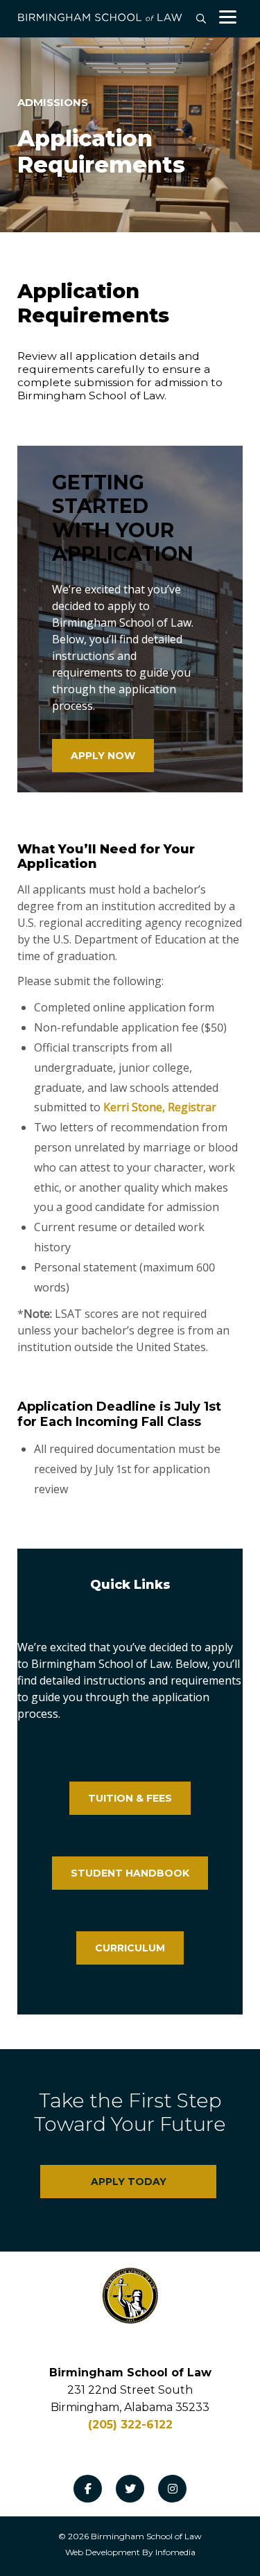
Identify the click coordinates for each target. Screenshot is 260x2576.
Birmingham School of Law (146, 2536)
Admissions (53, 102)
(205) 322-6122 (130, 2425)
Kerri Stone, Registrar (160, 1107)
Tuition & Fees (130, 1798)
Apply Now (103, 756)
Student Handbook (130, 1873)
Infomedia (175, 2552)
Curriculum (130, 1948)
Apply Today (129, 2182)
